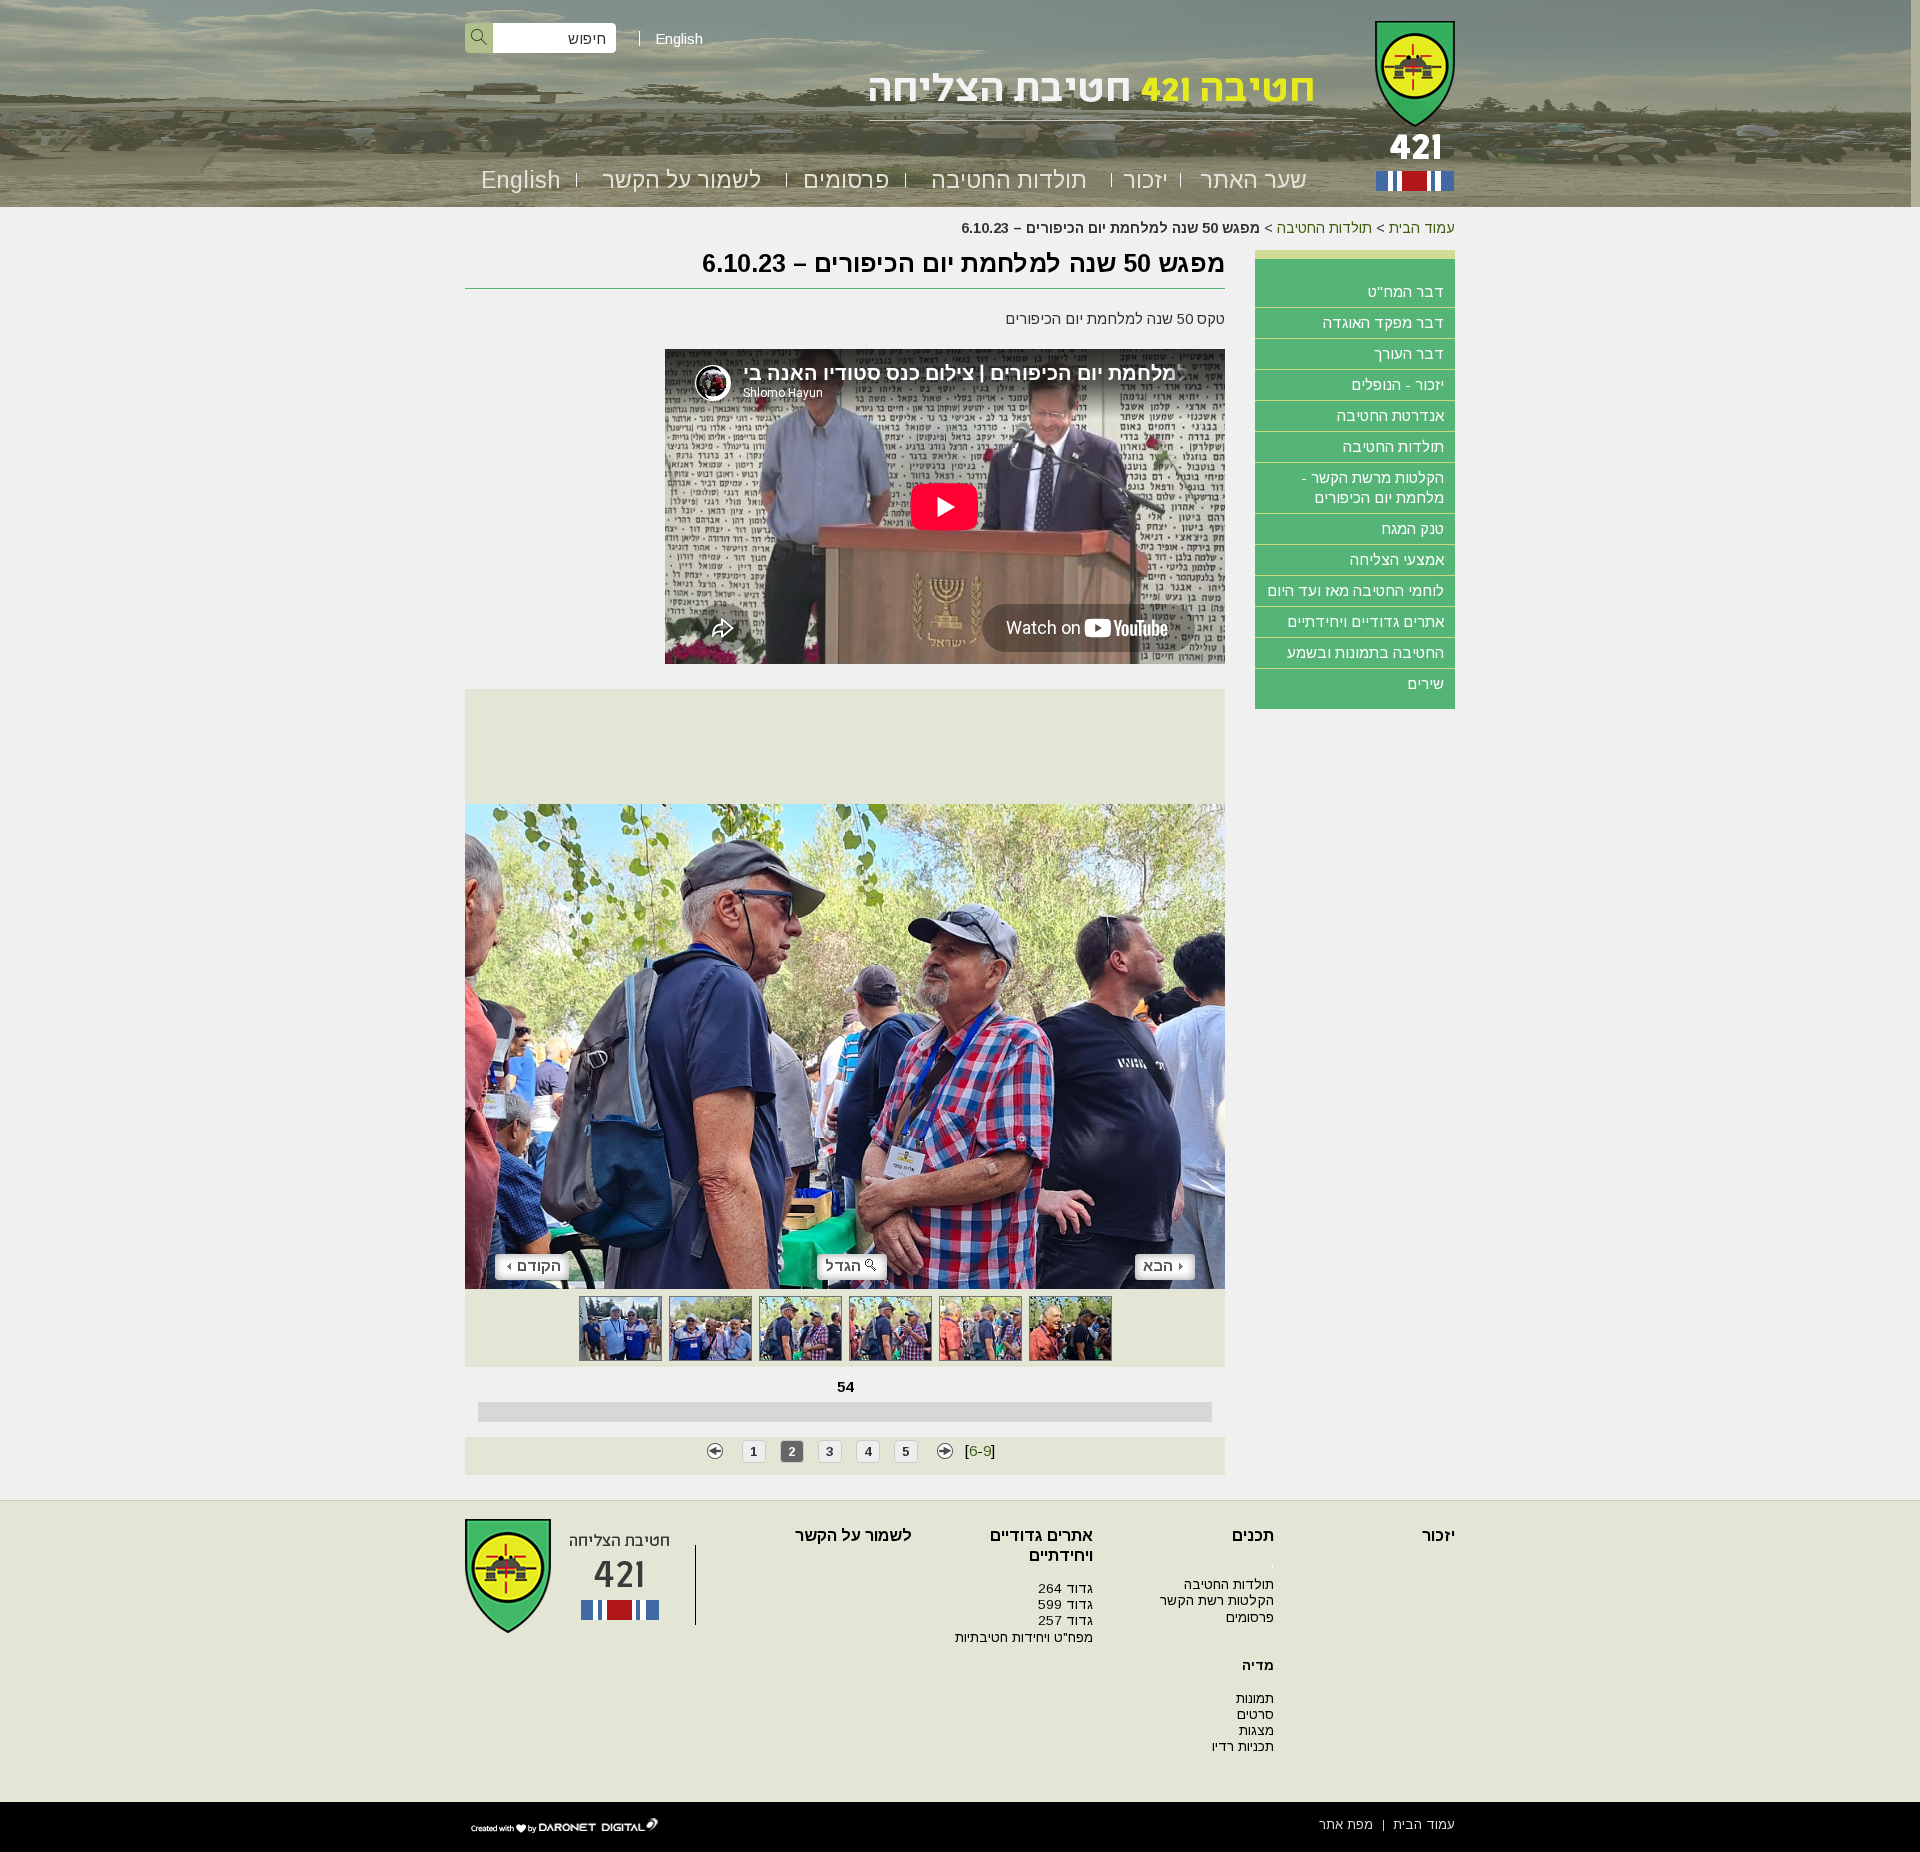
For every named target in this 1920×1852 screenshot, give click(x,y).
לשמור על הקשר (681, 180)
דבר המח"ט (1406, 291)
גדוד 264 (1065, 1588)
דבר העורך (1409, 353)
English (679, 38)
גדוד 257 (1065, 1620)
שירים (1425, 683)
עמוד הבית (1422, 228)
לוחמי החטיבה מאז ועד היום (1355, 590)
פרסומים (846, 180)
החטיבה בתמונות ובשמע (1365, 652)
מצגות (1256, 1730)
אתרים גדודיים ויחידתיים (1365, 621)
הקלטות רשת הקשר (1217, 1600)
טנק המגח (1412, 528)
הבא (1158, 1265)
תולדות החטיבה (1009, 180)
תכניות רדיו (1243, 1746)
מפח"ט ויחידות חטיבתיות (1024, 1637)
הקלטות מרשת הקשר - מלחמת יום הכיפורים (1372, 487)
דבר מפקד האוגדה (1383, 322)
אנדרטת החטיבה (1390, 415)
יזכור (1145, 180)
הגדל (843, 1265)
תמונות (1255, 1698)
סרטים (1255, 1714)
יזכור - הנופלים (1397, 384)
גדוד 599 (1065, 1604)
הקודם (539, 1265)
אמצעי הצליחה (1397, 559)
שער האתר (1253, 180)
